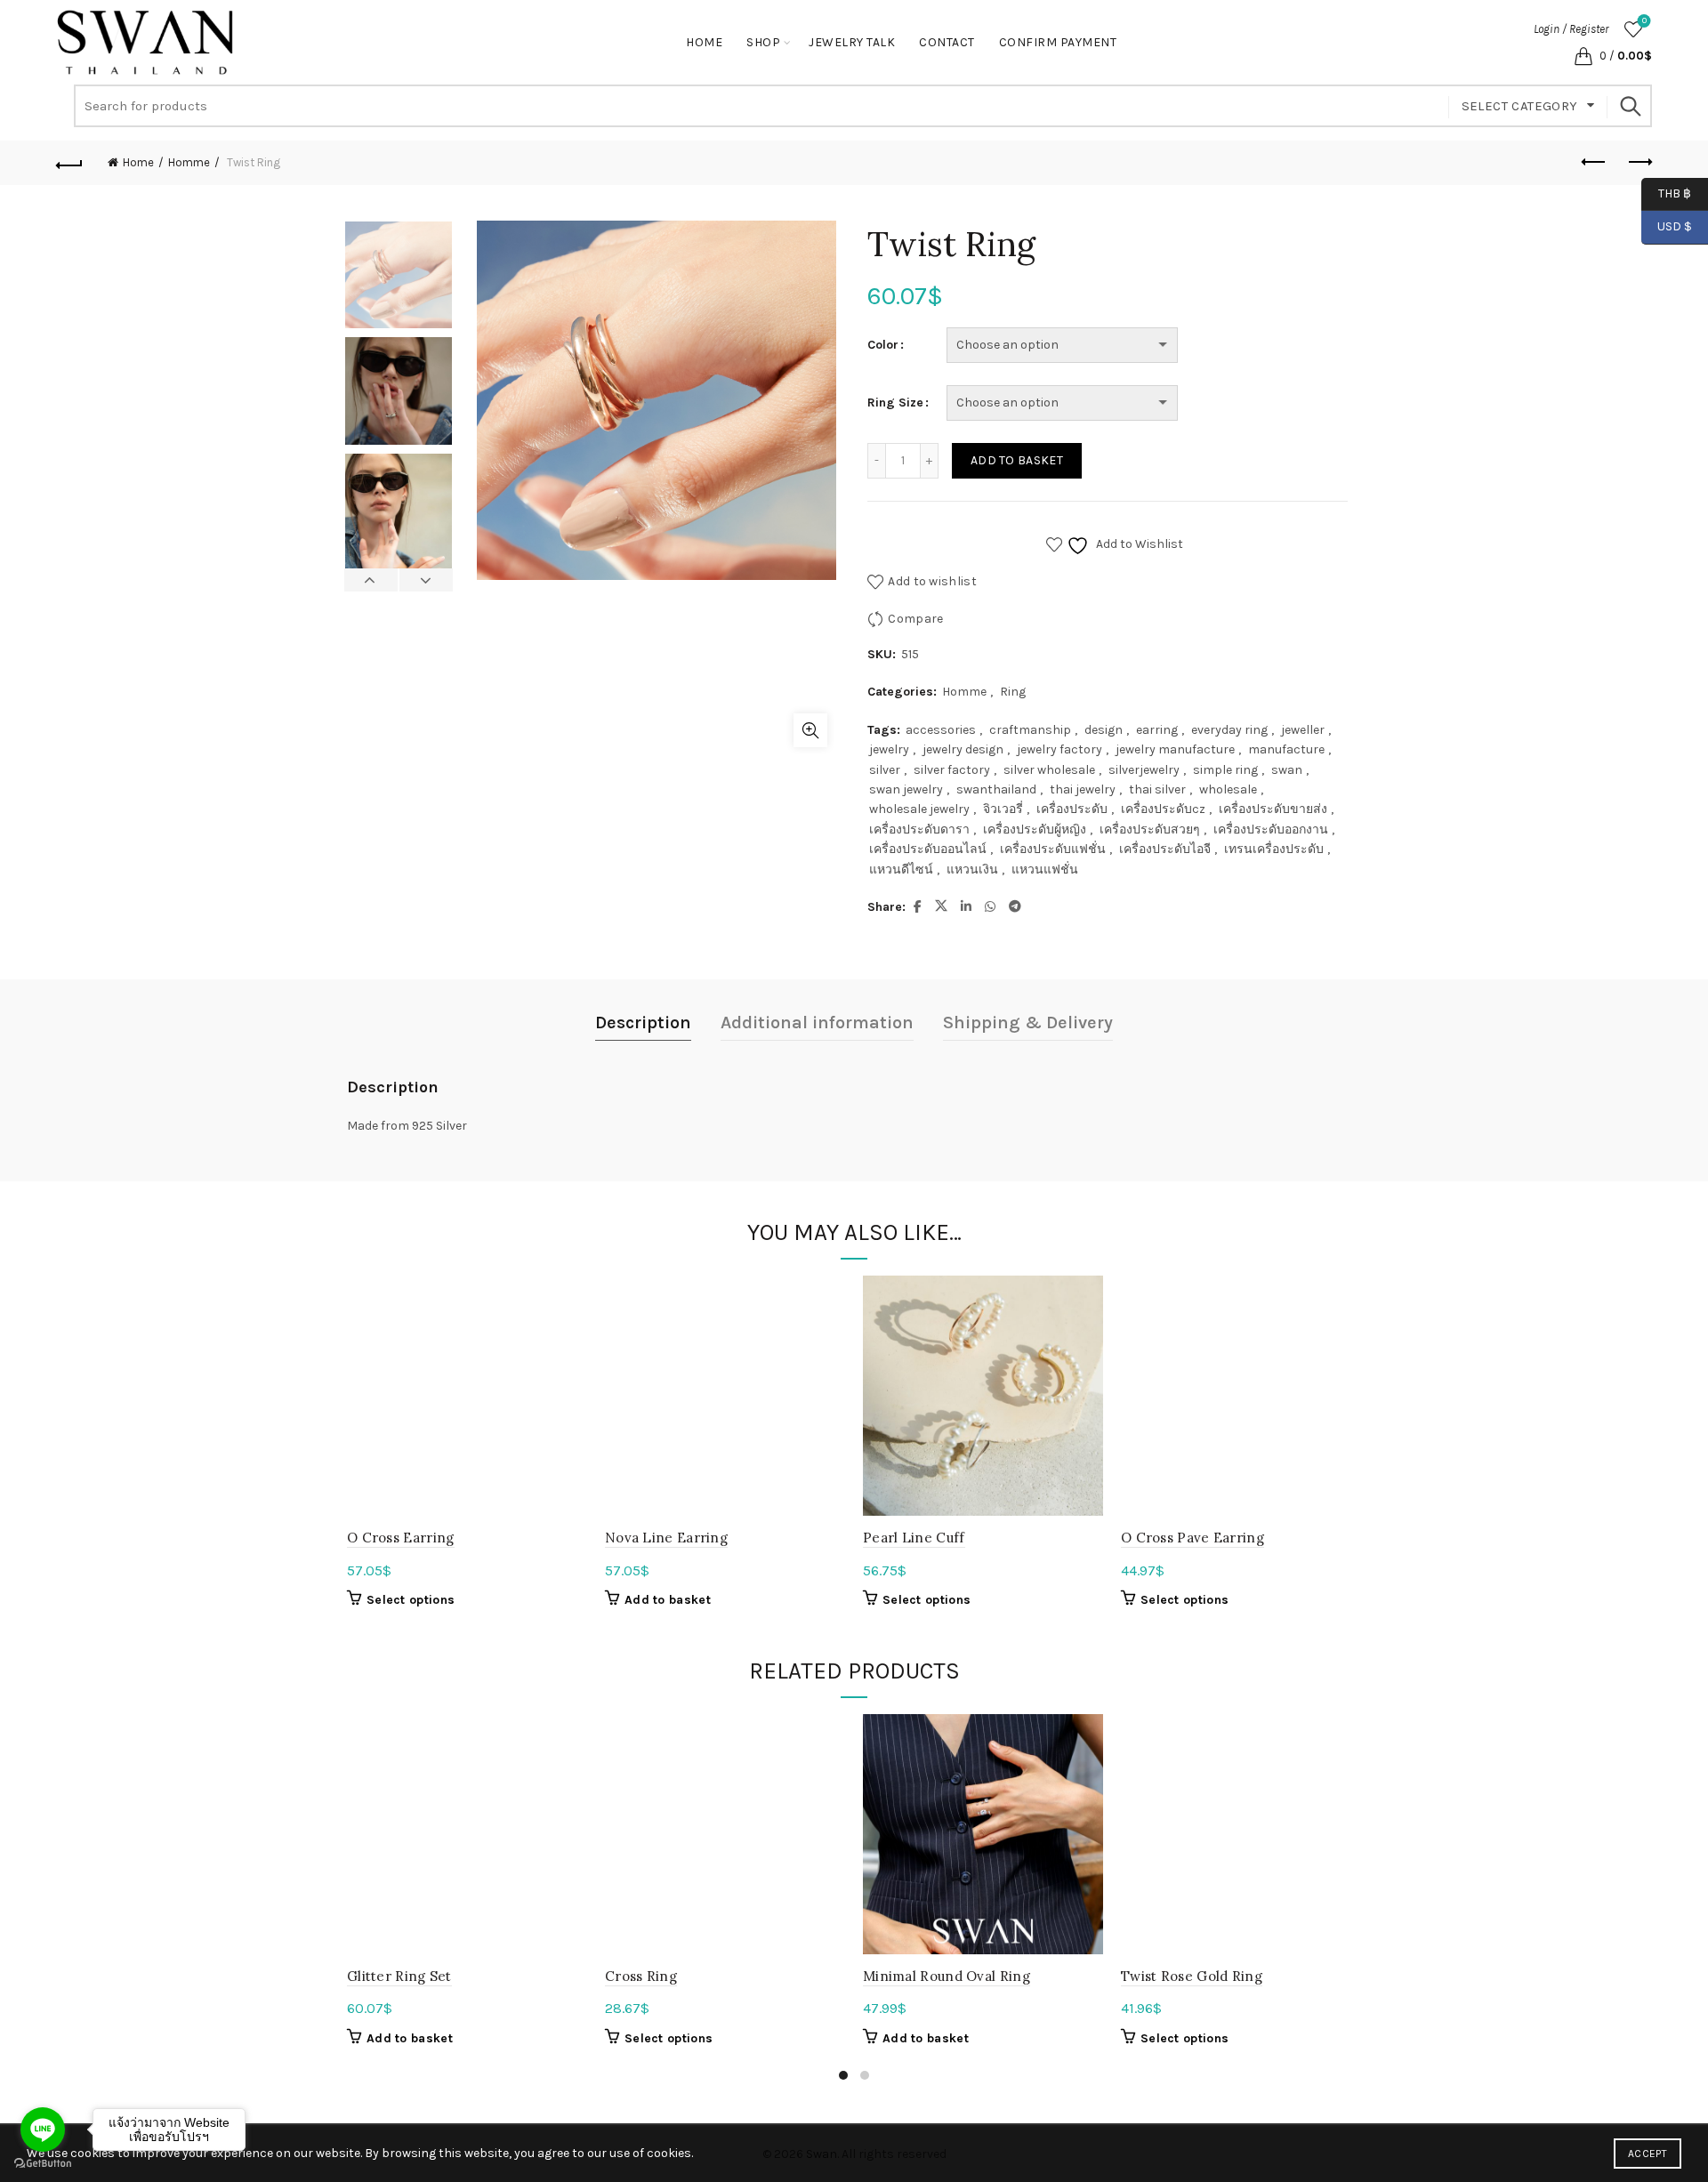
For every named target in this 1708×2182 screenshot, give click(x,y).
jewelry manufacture (1175, 749)
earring (1157, 730)
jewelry (889, 749)
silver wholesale (1049, 770)
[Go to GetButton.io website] (43, 2164)
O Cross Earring (401, 1538)
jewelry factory (1059, 749)
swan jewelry (906, 789)
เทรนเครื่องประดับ (1274, 849)
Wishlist (1644, 21)
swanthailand (996, 789)
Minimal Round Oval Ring (947, 1976)
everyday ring (1229, 730)
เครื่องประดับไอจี (1165, 849)
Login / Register (1571, 29)
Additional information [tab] (817, 1023)
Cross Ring (641, 1976)
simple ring (1225, 770)
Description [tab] (643, 1023)
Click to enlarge (810, 730)
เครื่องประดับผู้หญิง (1035, 829)
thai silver (1157, 789)
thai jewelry (1083, 789)
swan (1287, 770)
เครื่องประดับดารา (919, 829)
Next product (1639, 163)
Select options (411, 1600)
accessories (941, 730)
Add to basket (1017, 460)
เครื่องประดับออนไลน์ (928, 849)
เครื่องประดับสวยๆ (1150, 829)
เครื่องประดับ (1072, 809)
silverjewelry (1144, 770)
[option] (399, 278)
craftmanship (1030, 730)
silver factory (952, 770)
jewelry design (963, 749)
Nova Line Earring (666, 1538)
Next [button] (426, 580)
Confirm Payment (1058, 42)
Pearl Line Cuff (914, 1538)
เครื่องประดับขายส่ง (1273, 809)
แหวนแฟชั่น (1045, 870)
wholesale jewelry (919, 809)
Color (883, 345)
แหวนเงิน (972, 870)
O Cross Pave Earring (1192, 1538)
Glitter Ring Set (399, 1976)
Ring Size (895, 403)
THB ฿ (1666, 193)
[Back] (69, 163)
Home (704, 42)
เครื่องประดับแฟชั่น (1053, 849)
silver (885, 770)
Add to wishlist (932, 581)
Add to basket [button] (668, 1600)
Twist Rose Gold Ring (1192, 1976)
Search (1630, 106)
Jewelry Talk (852, 42)
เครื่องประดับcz (1163, 809)
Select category (1520, 106)
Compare (915, 619)
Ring (1013, 692)
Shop (763, 42)
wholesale (1228, 789)
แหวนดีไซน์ (901, 870)
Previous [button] (371, 580)
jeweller (1303, 730)
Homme (189, 162)
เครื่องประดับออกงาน (1271, 829)
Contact (947, 42)
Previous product (1594, 163)
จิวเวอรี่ (1003, 809)
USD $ (1675, 226)
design (1104, 730)
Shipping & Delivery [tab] (1028, 1023)
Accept (1648, 2154)
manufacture (1286, 749)
